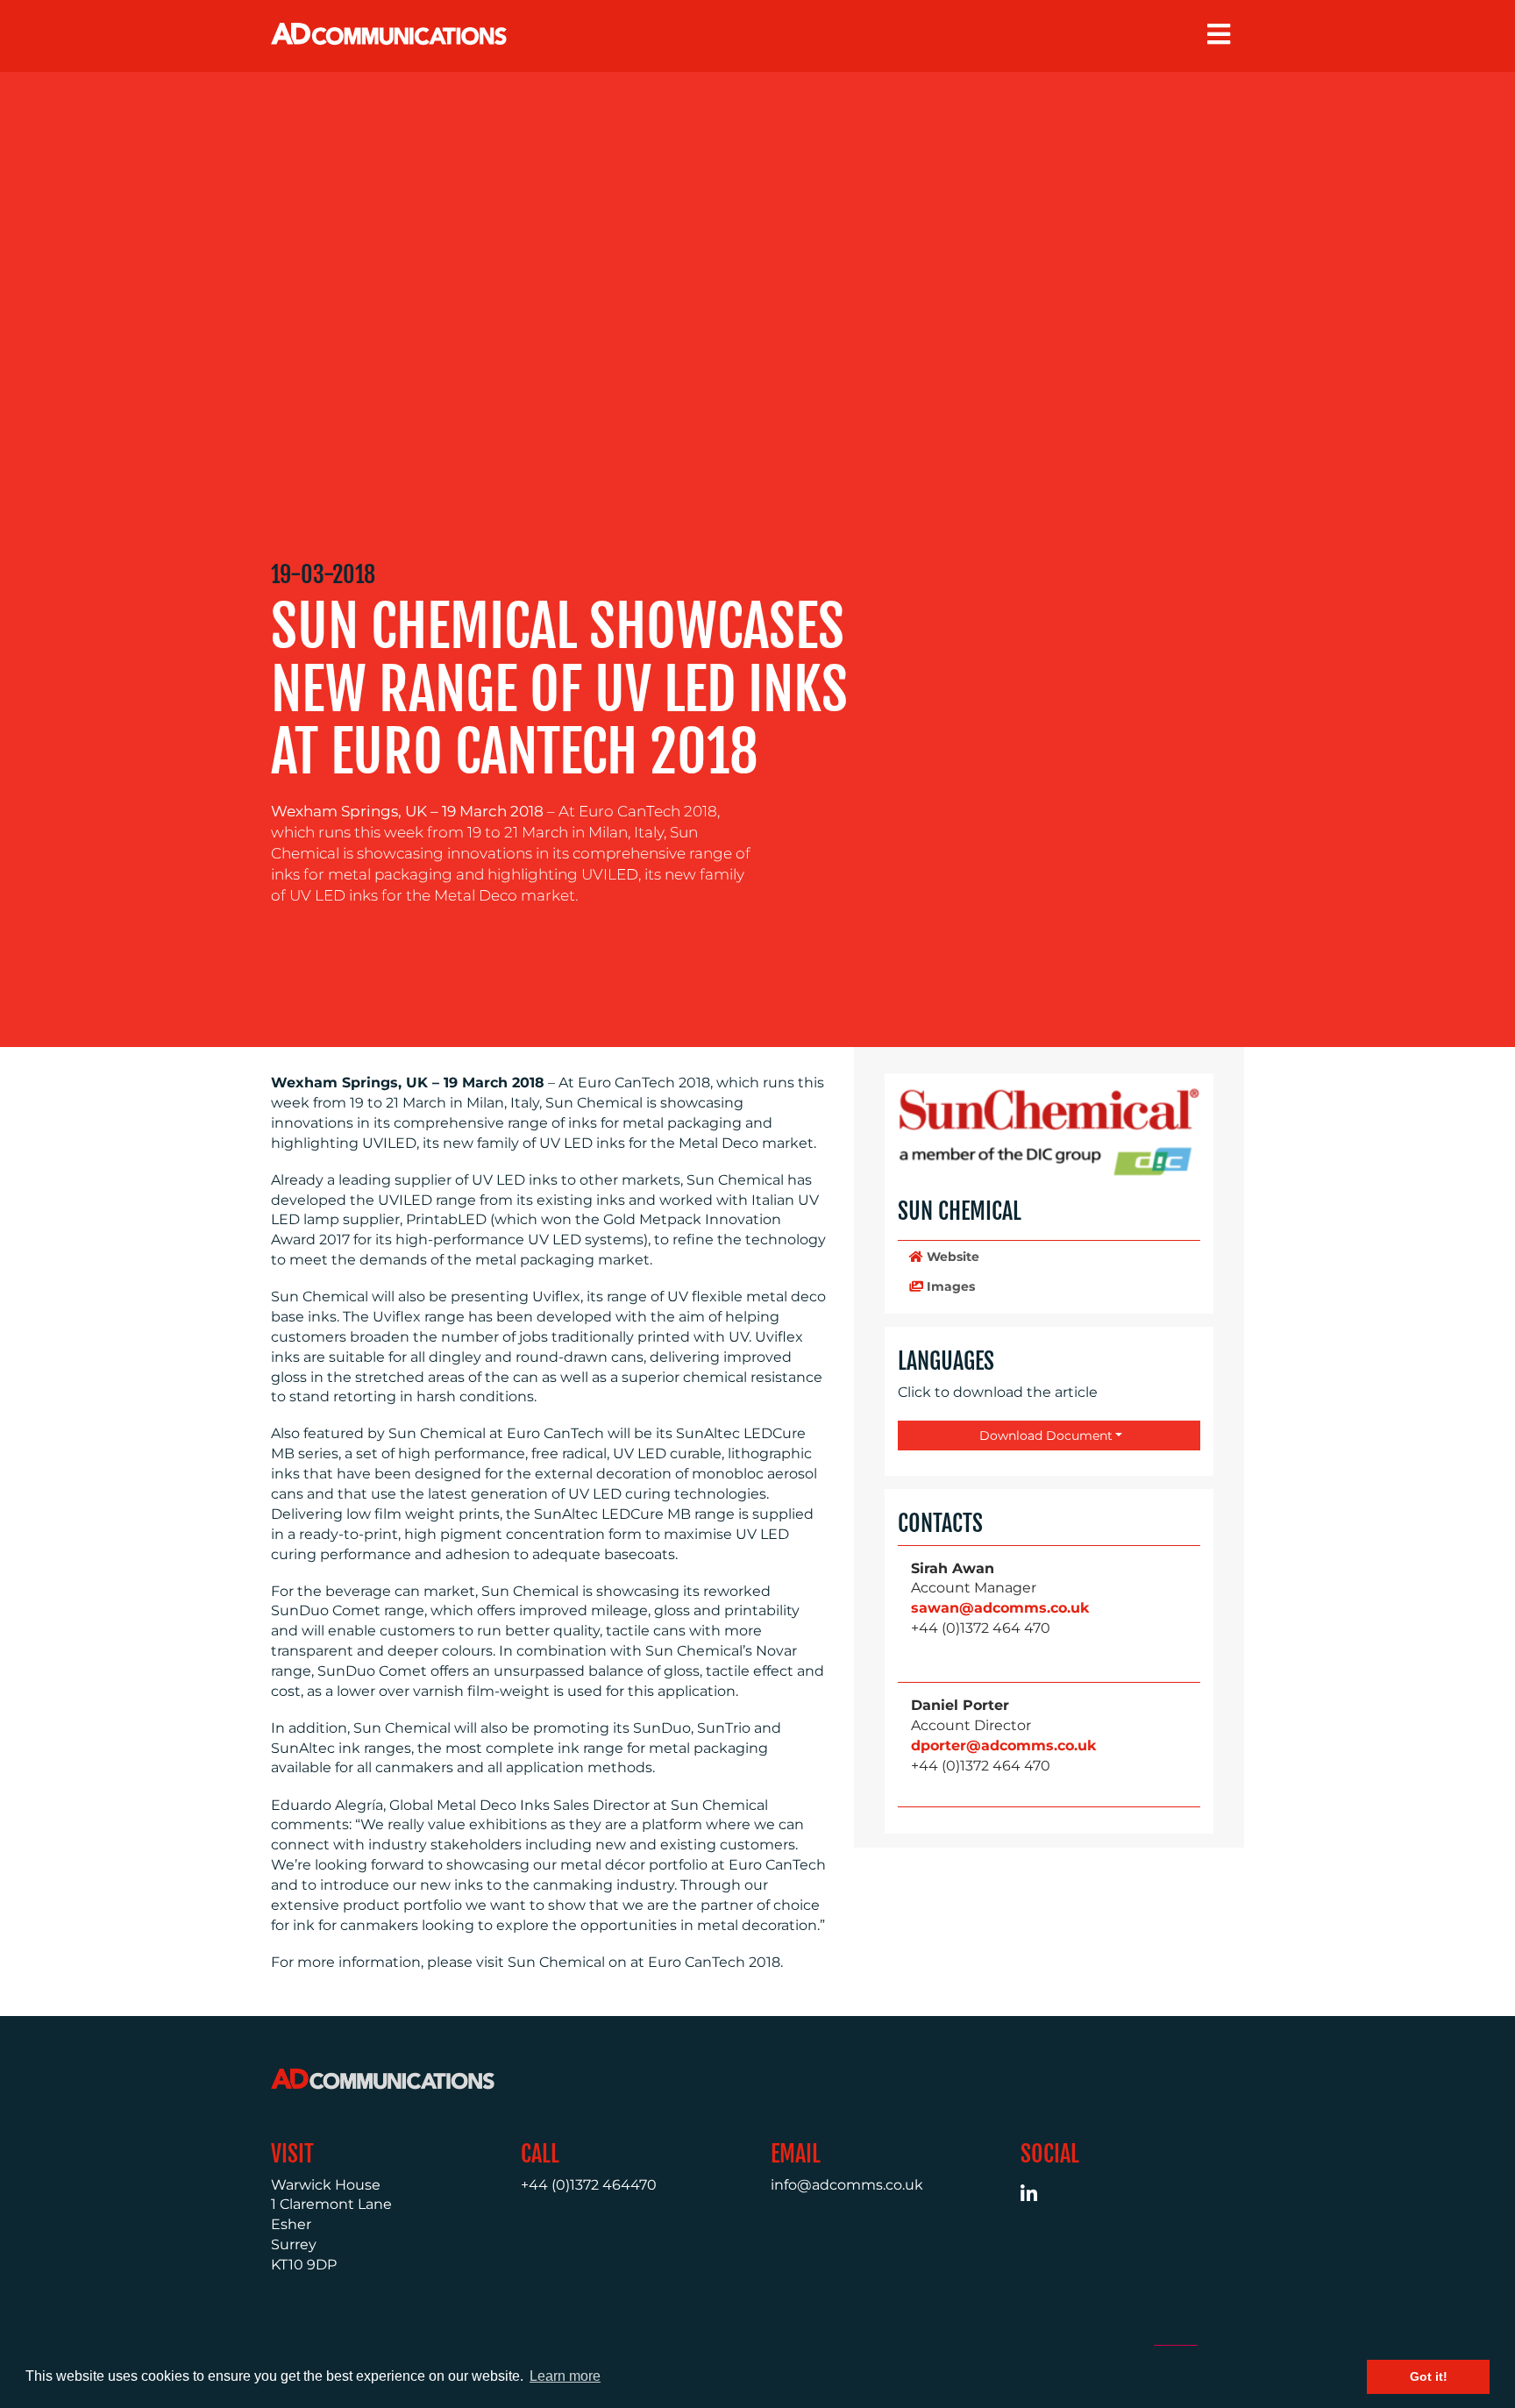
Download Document (1044, 1436)
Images (949, 1286)
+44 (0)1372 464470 (589, 2185)
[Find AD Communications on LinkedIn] (1038, 2196)
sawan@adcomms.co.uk (1000, 1608)
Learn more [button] (565, 2376)
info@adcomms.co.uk (847, 2185)
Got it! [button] (1429, 2376)
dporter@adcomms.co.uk (1003, 1745)
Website (951, 1257)
